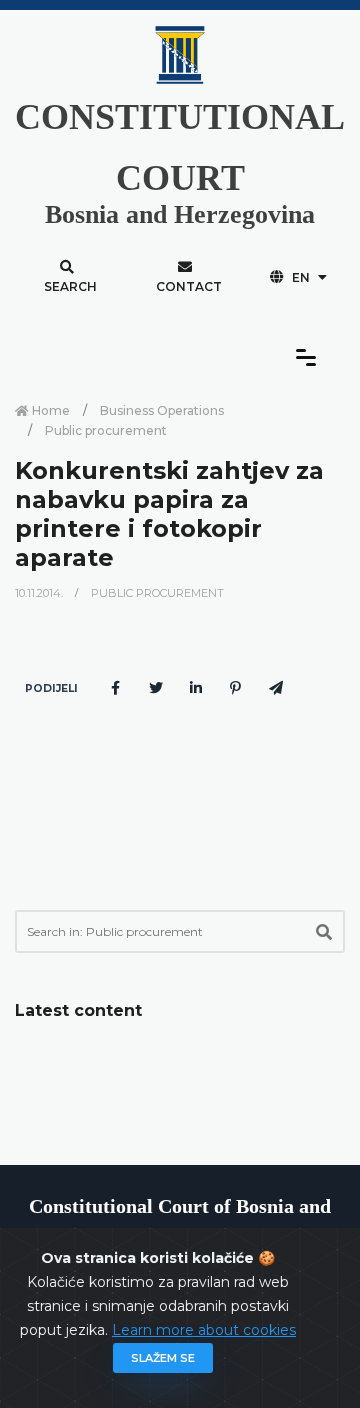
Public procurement (106, 430)
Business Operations (162, 410)
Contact (189, 286)
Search (70, 286)
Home (49, 410)
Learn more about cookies (204, 1330)
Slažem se (163, 1358)
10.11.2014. (40, 593)
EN (301, 277)
